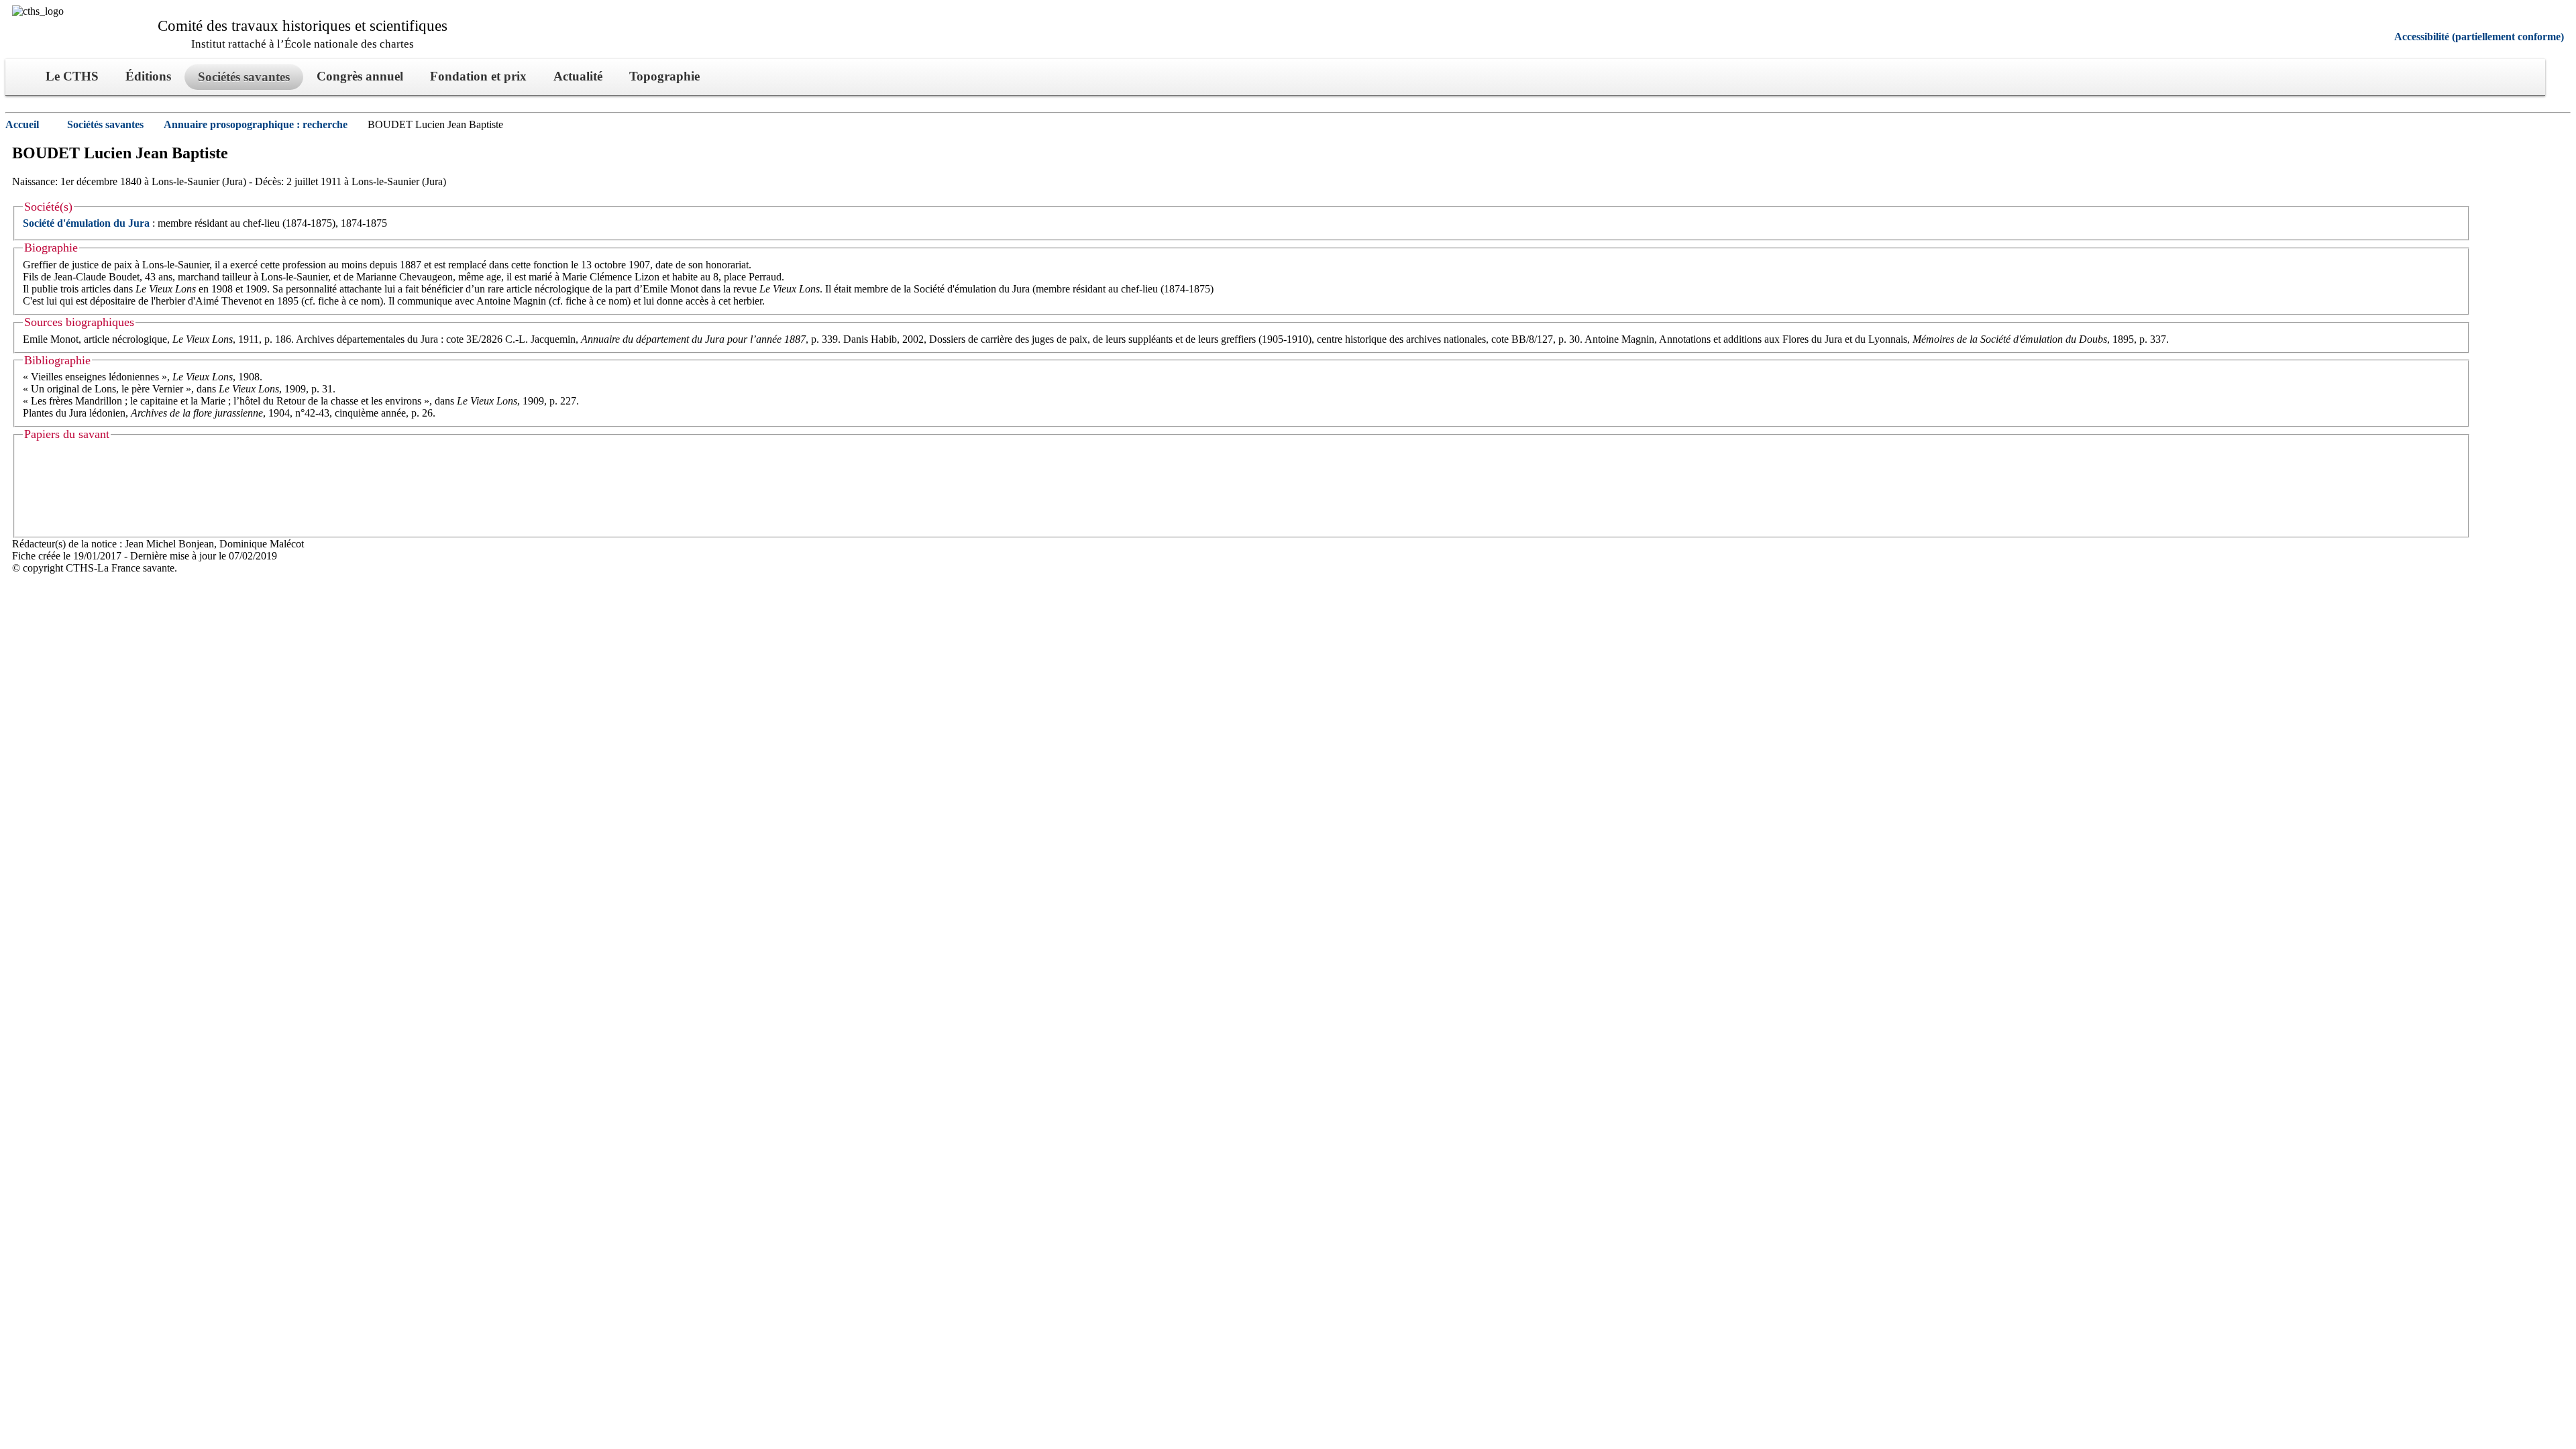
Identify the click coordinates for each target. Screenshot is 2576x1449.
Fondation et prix (478, 76)
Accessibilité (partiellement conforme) (2479, 37)
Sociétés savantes (105, 124)
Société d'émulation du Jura (86, 223)
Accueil (22, 124)
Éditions (148, 76)
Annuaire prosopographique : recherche (256, 124)
